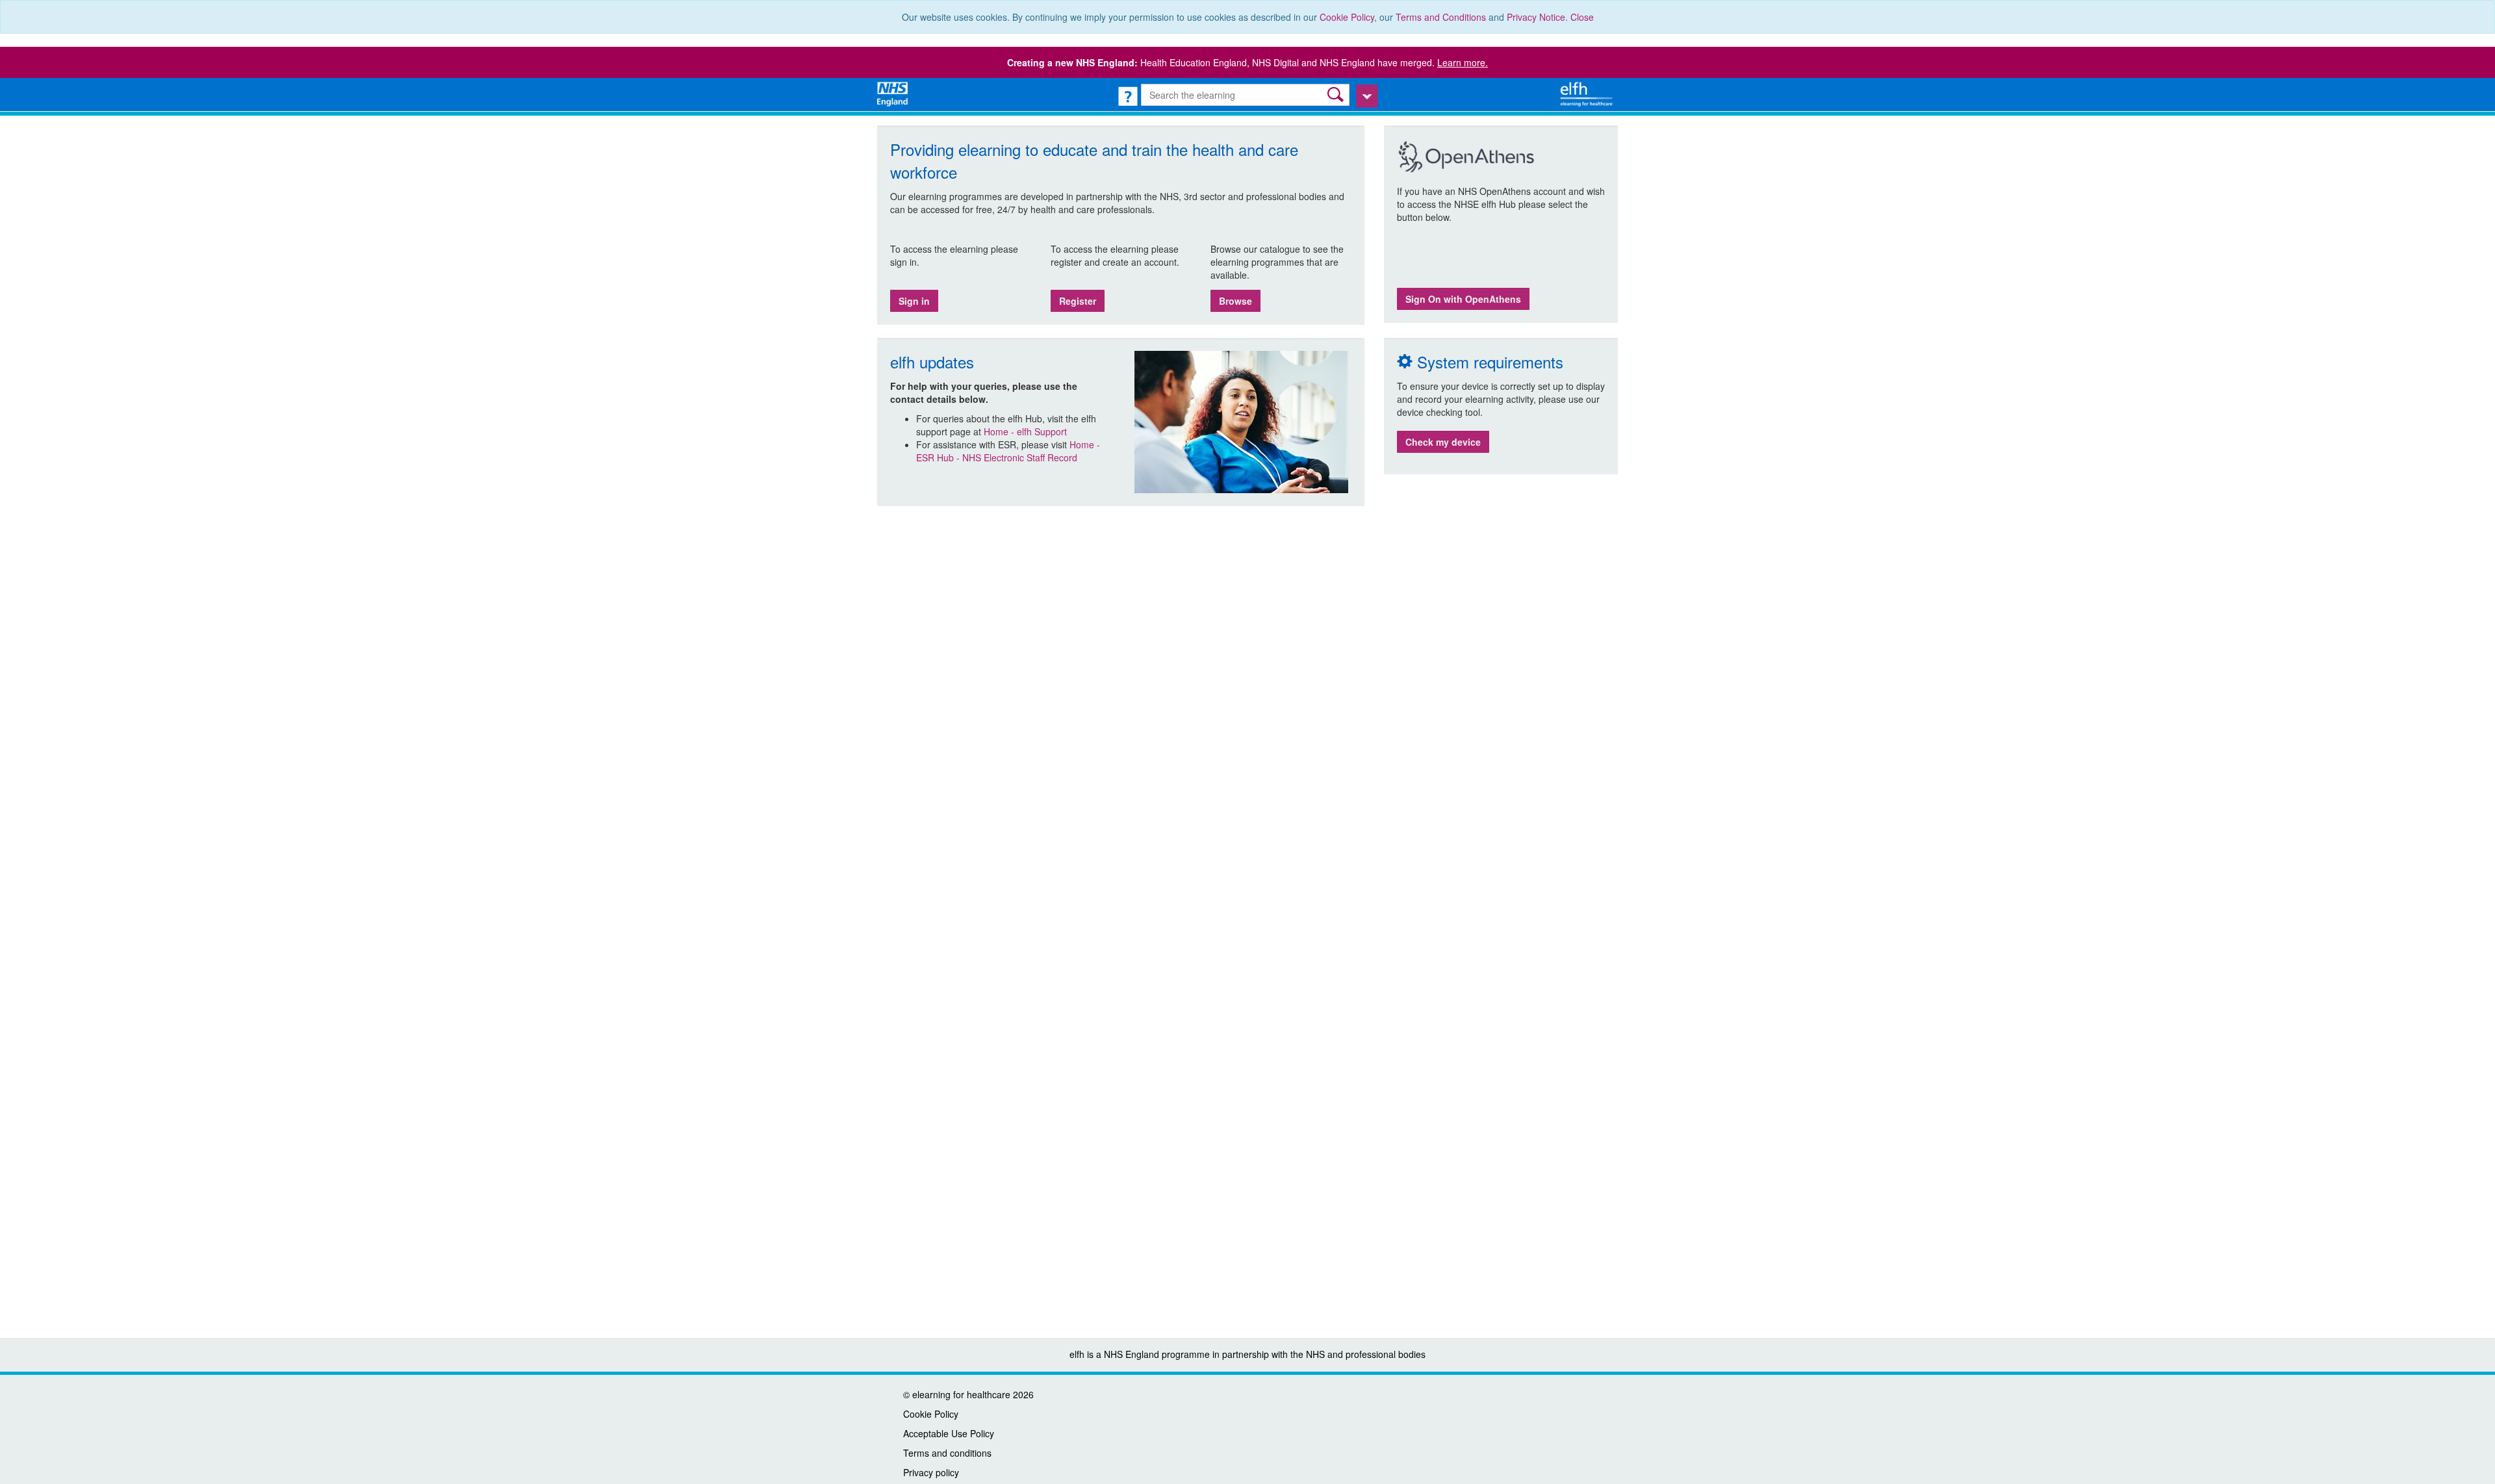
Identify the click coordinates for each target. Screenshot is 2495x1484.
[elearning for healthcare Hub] (1588, 93)
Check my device (1443, 442)
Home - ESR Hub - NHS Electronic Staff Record (1008, 451)
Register (1078, 301)
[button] (1337, 95)
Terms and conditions (947, 1453)
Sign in (914, 301)
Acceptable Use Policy (949, 1433)
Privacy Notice (1536, 17)
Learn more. (1463, 62)
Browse (1235, 301)
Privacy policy (931, 1472)
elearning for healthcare (961, 1394)
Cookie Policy (1347, 17)
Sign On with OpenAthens (1463, 299)
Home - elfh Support (1025, 431)
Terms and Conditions (1441, 17)
